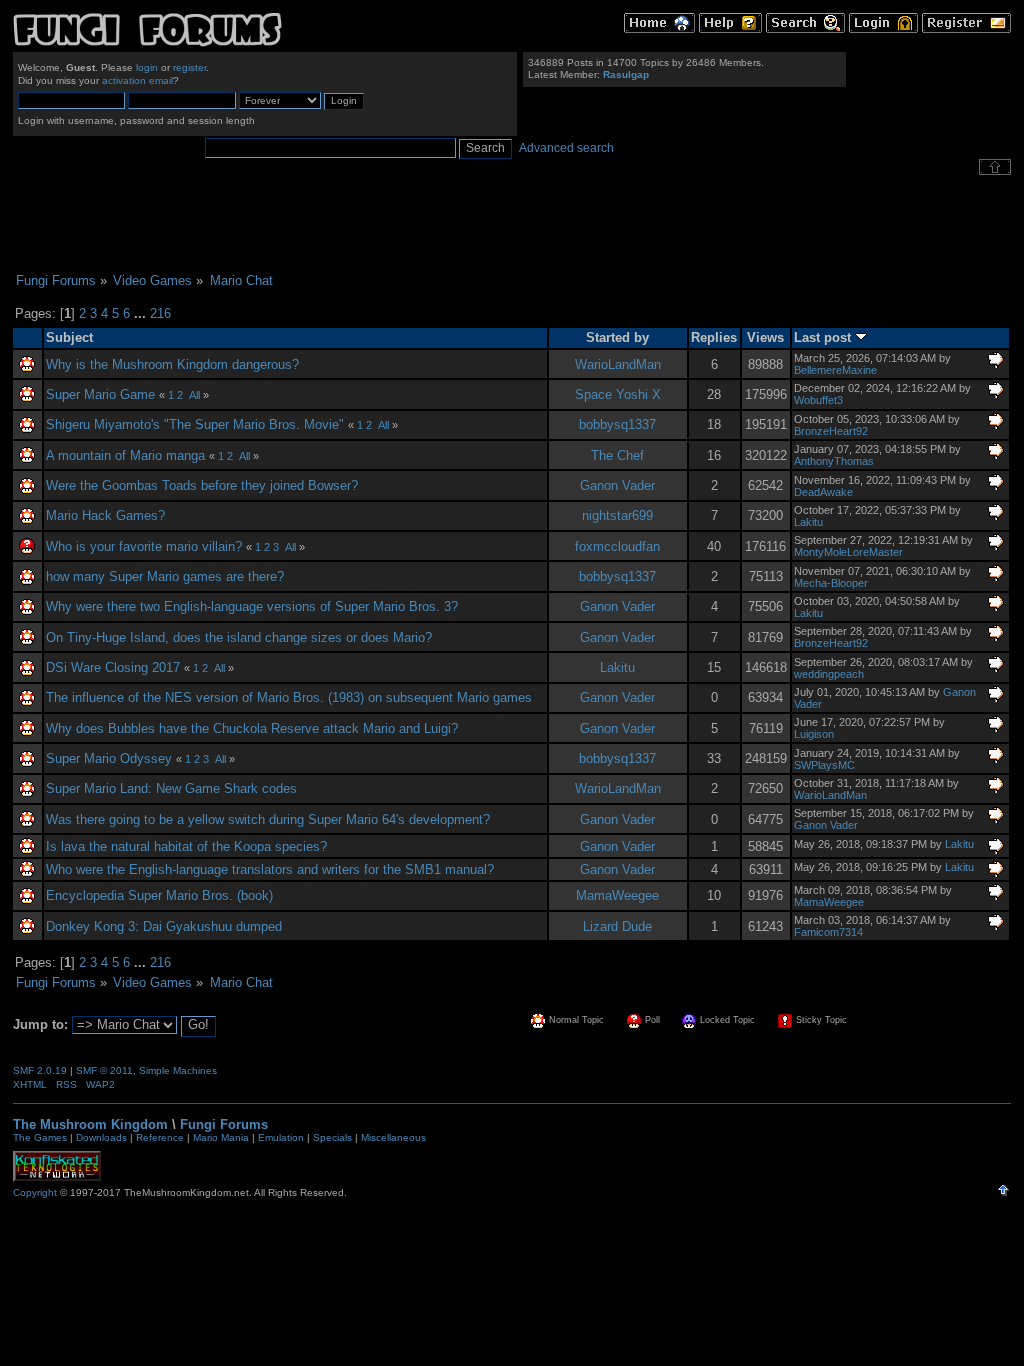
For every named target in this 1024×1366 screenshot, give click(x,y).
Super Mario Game (100, 394)
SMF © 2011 (104, 1070)
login (147, 67)
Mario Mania (221, 1137)
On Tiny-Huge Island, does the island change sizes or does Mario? (239, 637)
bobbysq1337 (617, 424)
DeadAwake (823, 492)
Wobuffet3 (818, 400)
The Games (40, 1137)
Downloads (101, 1137)
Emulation (281, 1137)
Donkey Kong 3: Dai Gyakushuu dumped (164, 926)
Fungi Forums (224, 1124)
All (194, 395)
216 (160, 313)
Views (765, 337)
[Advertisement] (512, 224)
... (142, 313)
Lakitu (808, 522)
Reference (160, 1137)
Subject (69, 337)
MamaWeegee (617, 895)
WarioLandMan (618, 364)
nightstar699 (617, 515)
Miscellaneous (393, 1137)
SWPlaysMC (824, 765)
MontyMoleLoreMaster (848, 552)
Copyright (35, 1192)
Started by (617, 337)
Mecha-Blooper (831, 583)
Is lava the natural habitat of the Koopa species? (186, 846)
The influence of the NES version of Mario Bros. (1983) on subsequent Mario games (289, 697)
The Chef (617, 455)
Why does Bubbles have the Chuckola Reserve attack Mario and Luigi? (252, 728)
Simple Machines (178, 1070)
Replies (714, 337)
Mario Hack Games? (105, 515)
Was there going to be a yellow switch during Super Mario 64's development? (268, 819)
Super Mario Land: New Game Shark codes (171, 788)
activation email (137, 80)
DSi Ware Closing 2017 (113, 667)
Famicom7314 (828, 932)
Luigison (814, 734)
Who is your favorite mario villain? (144, 546)
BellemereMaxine (835, 370)
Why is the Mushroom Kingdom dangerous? (172, 364)
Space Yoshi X (618, 394)
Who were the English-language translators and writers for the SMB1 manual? (270, 869)
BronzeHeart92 (831, 431)
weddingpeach (829, 674)
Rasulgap (626, 74)
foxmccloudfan (617, 546)
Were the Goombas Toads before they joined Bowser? (202, 485)
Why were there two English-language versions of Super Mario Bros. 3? (252, 606)
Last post (824, 337)
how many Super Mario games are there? (165, 576)
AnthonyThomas (834, 461)
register (189, 67)
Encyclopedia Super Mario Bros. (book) (159, 895)
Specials (332, 1137)
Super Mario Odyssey (111, 758)
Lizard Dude (617, 926)
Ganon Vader (617, 485)
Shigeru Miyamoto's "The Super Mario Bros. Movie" (195, 424)
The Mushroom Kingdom (90, 1124)
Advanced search (566, 148)
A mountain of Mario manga (125, 455)
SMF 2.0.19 (40, 1070)
